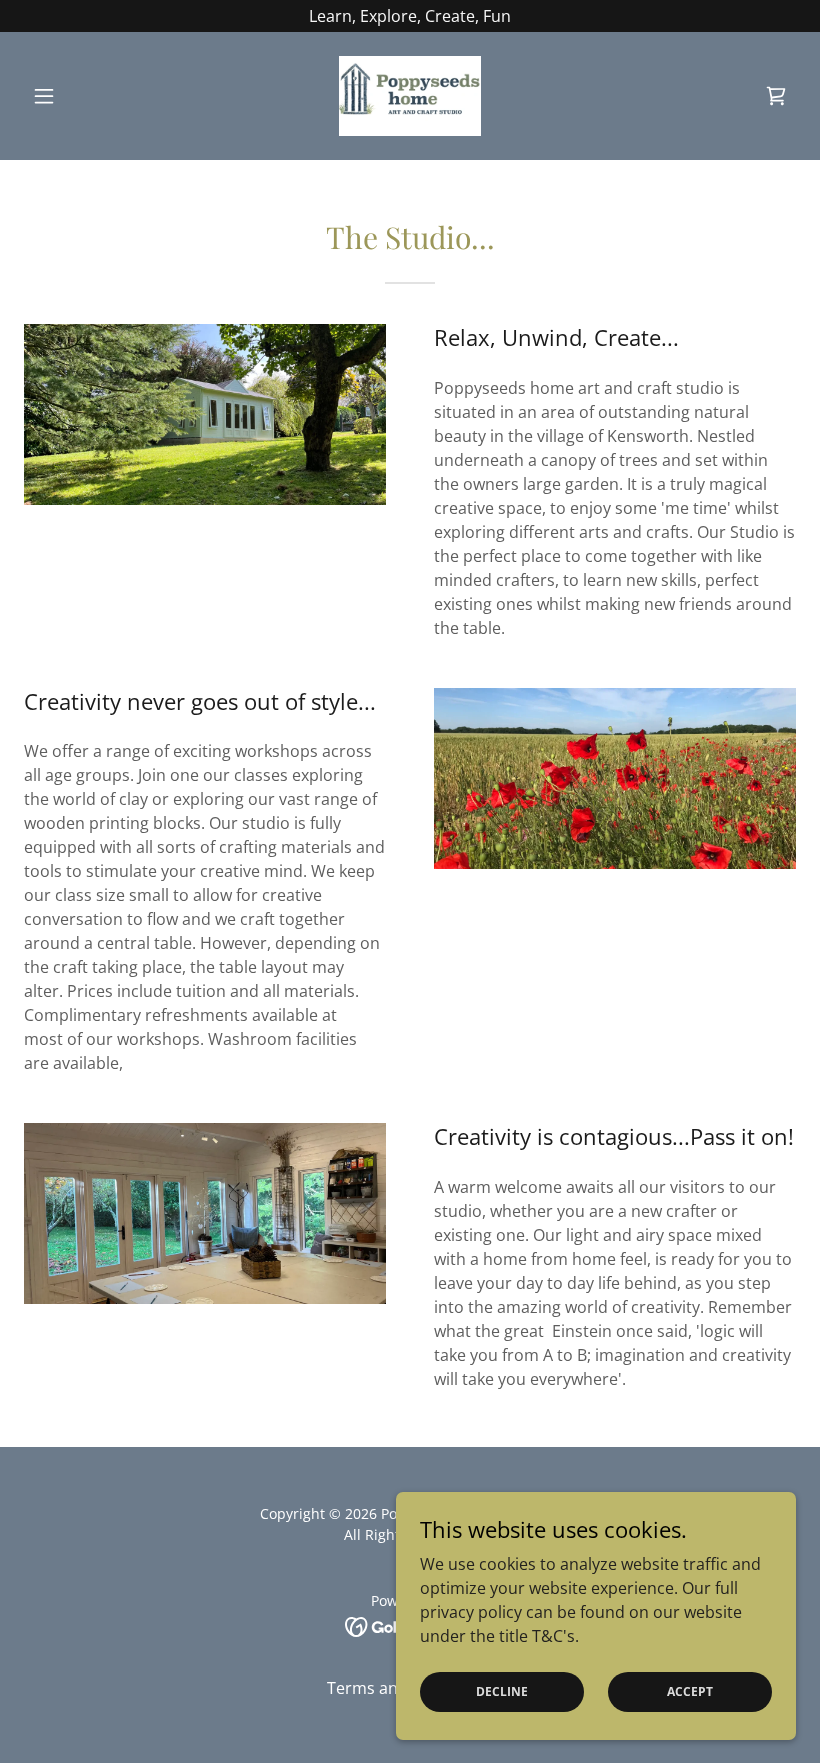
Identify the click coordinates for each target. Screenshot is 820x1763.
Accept (690, 1691)
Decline (502, 1691)
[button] (82, 96)
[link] (410, 96)
